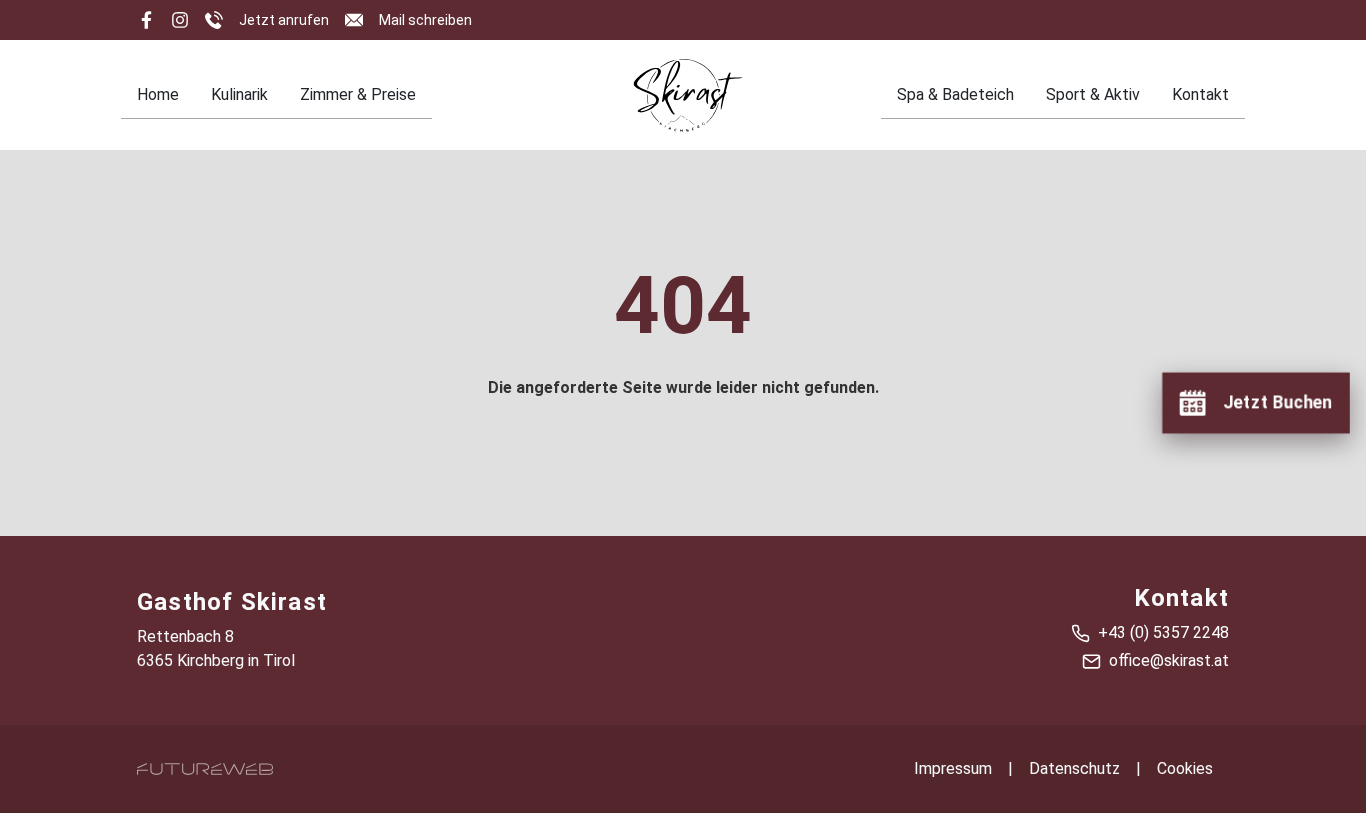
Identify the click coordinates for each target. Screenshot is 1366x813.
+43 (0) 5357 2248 (1163, 632)
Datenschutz (1074, 768)
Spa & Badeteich (955, 94)
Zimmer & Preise (358, 94)
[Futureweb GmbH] (205, 769)
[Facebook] (146, 20)
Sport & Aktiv (1093, 94)
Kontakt (1200, 94)
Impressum (953, 768)
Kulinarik (239, 94)
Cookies (1185, 768)
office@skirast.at (1169, 660)
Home (158, 94)
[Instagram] (180, 20)
